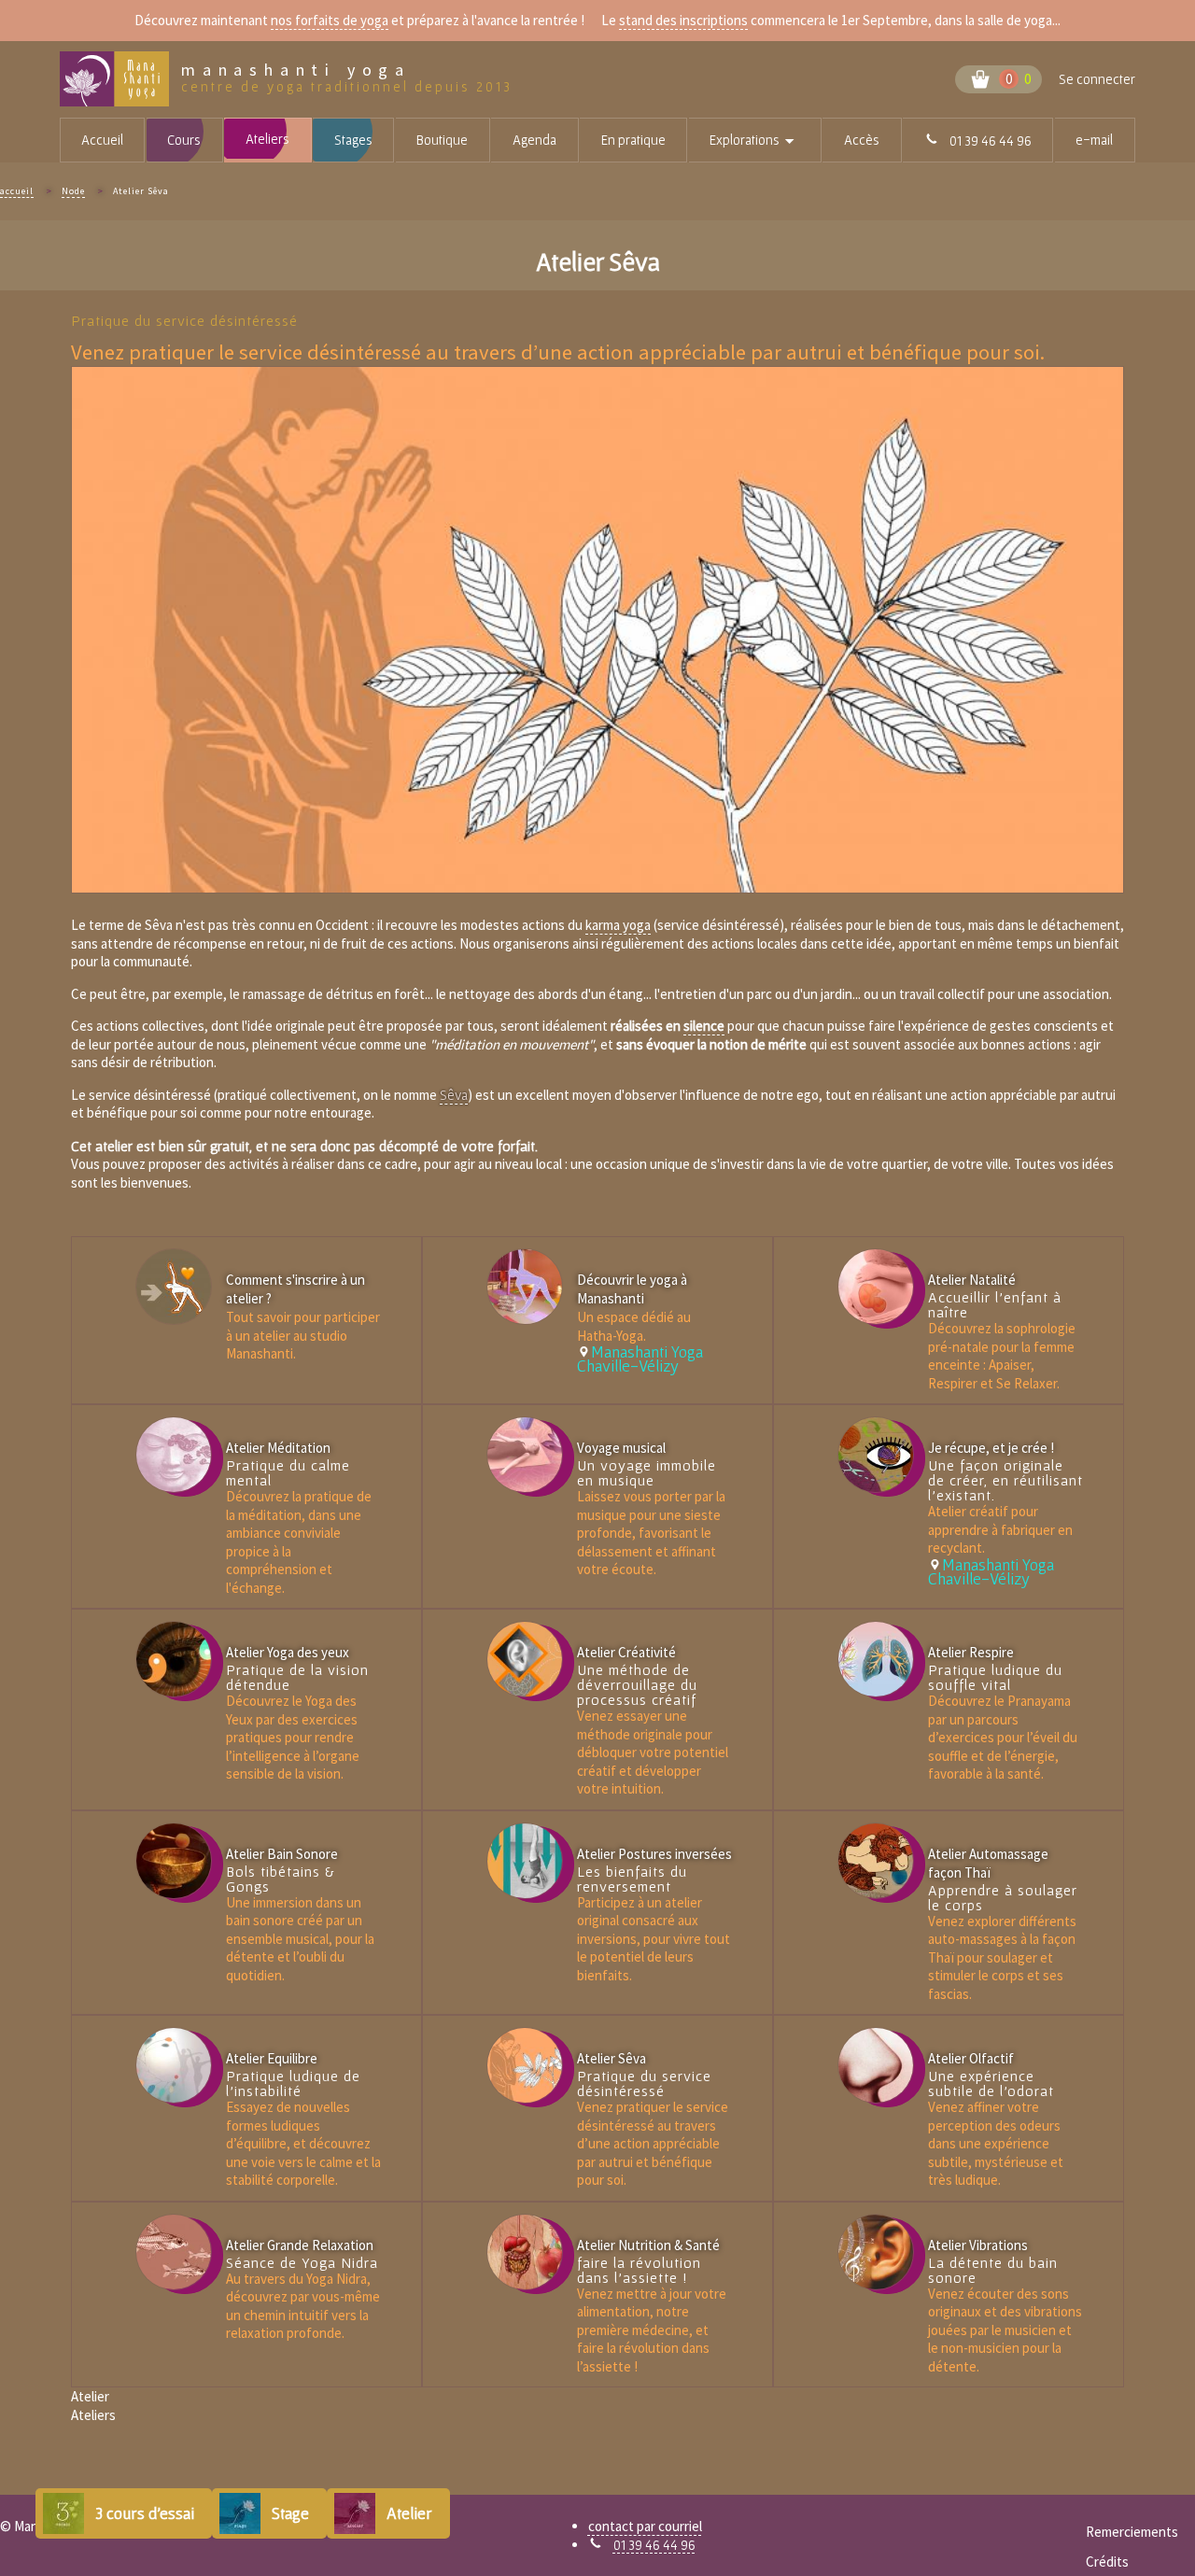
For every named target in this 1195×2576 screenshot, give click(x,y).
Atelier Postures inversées (654, 1854)
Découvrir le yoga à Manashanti (632, 1289)
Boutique (442, 140)
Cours (184, 140)
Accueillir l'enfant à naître (995, 1304)
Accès (862, 140)
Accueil (102, 140)
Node (73, 191)
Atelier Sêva (612, 2058)
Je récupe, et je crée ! (991, 1448)
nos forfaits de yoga (330, 20)
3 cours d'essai (145, 2513)
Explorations (765, 141)
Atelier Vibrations (978, 2245)
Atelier (409, 2513)
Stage (290, 2513)
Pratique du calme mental (288, 1472)
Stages (353, 140)
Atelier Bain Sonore (282, 1854)
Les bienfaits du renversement (632, 1879)
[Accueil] (120, 79)
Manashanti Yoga (296, 70)
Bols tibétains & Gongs (281, 1879)
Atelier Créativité (626, 1652)
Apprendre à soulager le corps (1003, 1897)
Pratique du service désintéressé (644, 2083)
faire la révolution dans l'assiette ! (639, 2270)
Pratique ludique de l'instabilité (293, 2083)
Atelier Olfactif (971, 2058)
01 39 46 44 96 (654, 2545)
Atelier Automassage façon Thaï (988, 1863)
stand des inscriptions (683, 20)
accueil (17, 191)
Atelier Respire (971, 1652)
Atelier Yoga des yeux (288, 1652)
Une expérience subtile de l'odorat (991, 2083)
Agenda (534, 140)
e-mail (1094, 140)
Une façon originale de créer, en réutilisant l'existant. (1005, 1480)
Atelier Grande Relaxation (300, 2245)
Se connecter (1097, 79)
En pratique (633, 140)
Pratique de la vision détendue (297, 1677)
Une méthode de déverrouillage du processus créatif (637, 1684)
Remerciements (1132, 2532)
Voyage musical (621, 1448)
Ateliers (267, 139)
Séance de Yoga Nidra (302, 2262)
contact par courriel (645, 2526)
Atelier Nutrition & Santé (648, 2245)
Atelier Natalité (972, 1280)
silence (704, 1026)
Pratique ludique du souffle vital (995, 1677)
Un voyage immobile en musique (647, 1472)
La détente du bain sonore (993, 2270)
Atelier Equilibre (272, 2058)
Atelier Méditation (278, 1448)
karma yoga (618, 925)
